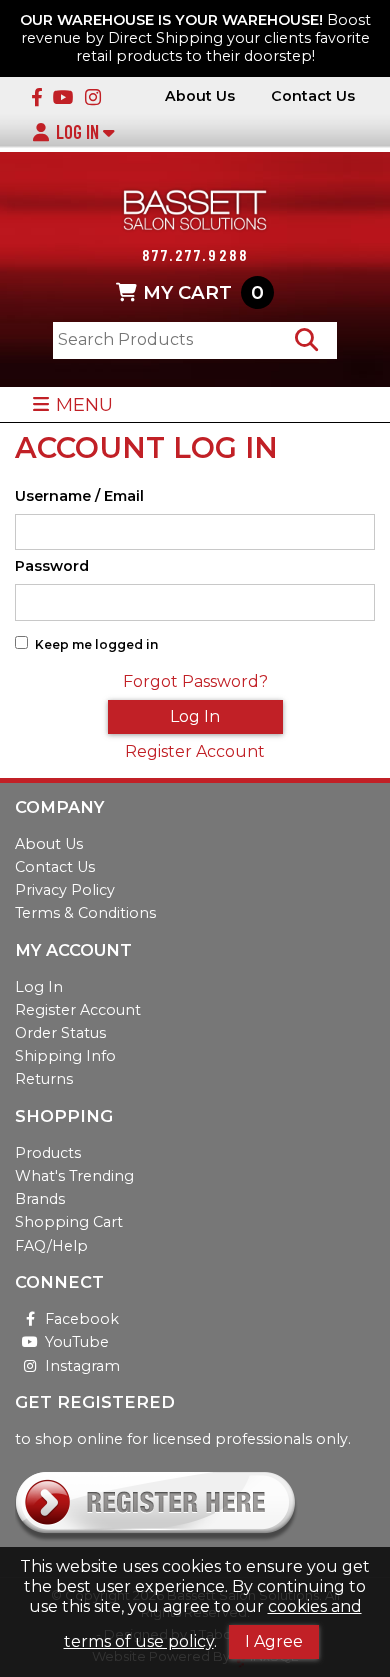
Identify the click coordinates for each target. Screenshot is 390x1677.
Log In (79, 132)
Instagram (82, 1366)
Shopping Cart (69, 1222)
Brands (40, 1199)
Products (48, 1153)
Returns (44, 1079)
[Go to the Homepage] (195, 212)
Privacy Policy (65, 890)
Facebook (82, 1319)
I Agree (274, 1641)
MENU (84, 404)
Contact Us (313, 96)
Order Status (60, 1033)
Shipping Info (65, 1056)
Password (52, 566)
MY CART (203, 292)
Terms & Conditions (85, 913)
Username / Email (79, 496)
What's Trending (74, 1176)
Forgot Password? (195, 681)
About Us (200, 96)
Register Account (195, 751)
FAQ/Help (51, 1246)
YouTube (77, 1342)
